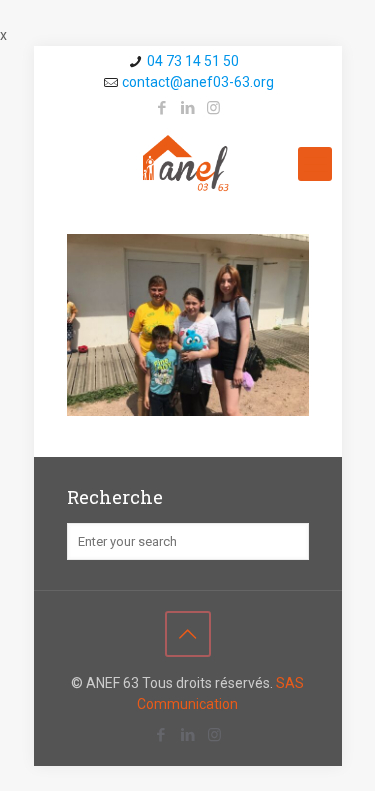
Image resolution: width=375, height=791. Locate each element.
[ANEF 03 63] (188, 164)
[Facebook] (161, 108)
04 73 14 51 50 (193, 61)
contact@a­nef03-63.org (198, 82)
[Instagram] (213, 108)
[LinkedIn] (187, 108)
